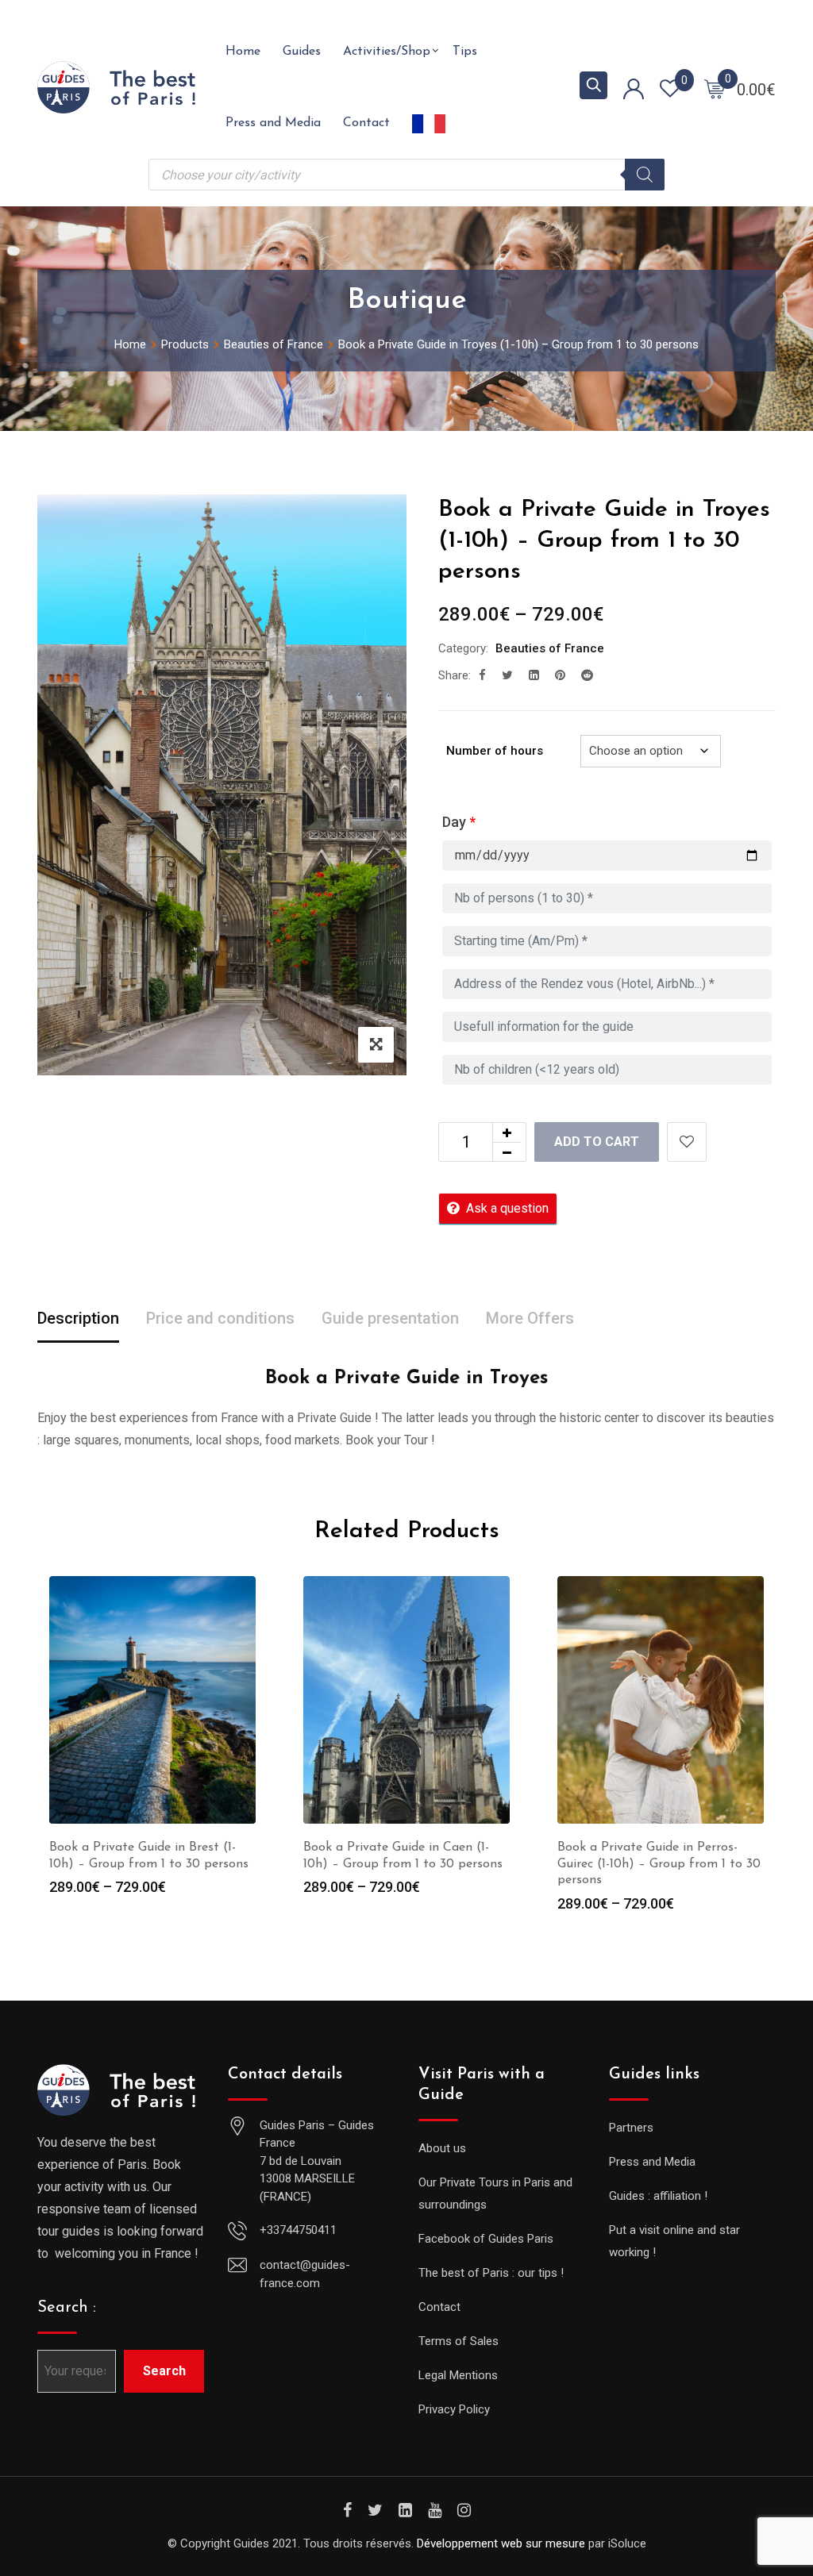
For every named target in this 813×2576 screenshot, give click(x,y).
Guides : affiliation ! (658, 2196)
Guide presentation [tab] (390, 1318)
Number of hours (495, 751)
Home (243, 52)
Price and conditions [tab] (220, 1318)
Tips (465, 52)
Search (164, 2371)
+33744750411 (298, 2230)
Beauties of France (550, 648)
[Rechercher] (645, 175)
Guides (302, 52)
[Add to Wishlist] (687, 1142)
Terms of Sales (459, 2341)
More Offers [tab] (530, 1318)
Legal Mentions (458, 2375)
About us (442, 2148)
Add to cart (597, 1142)
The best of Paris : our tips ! (491, 2273)
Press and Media (273, 123)
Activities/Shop (387, 52)
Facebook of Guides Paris (486, 2239)
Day (459, 822)
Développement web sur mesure (501, 2543)
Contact (366, 123)
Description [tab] (78, 1318)
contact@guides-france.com (305, 2274)
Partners (631, 2128)
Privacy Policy (454, 2409)
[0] (715, 88)
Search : (67, 2308)
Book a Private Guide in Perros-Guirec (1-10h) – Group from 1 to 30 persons (659, 1864)
